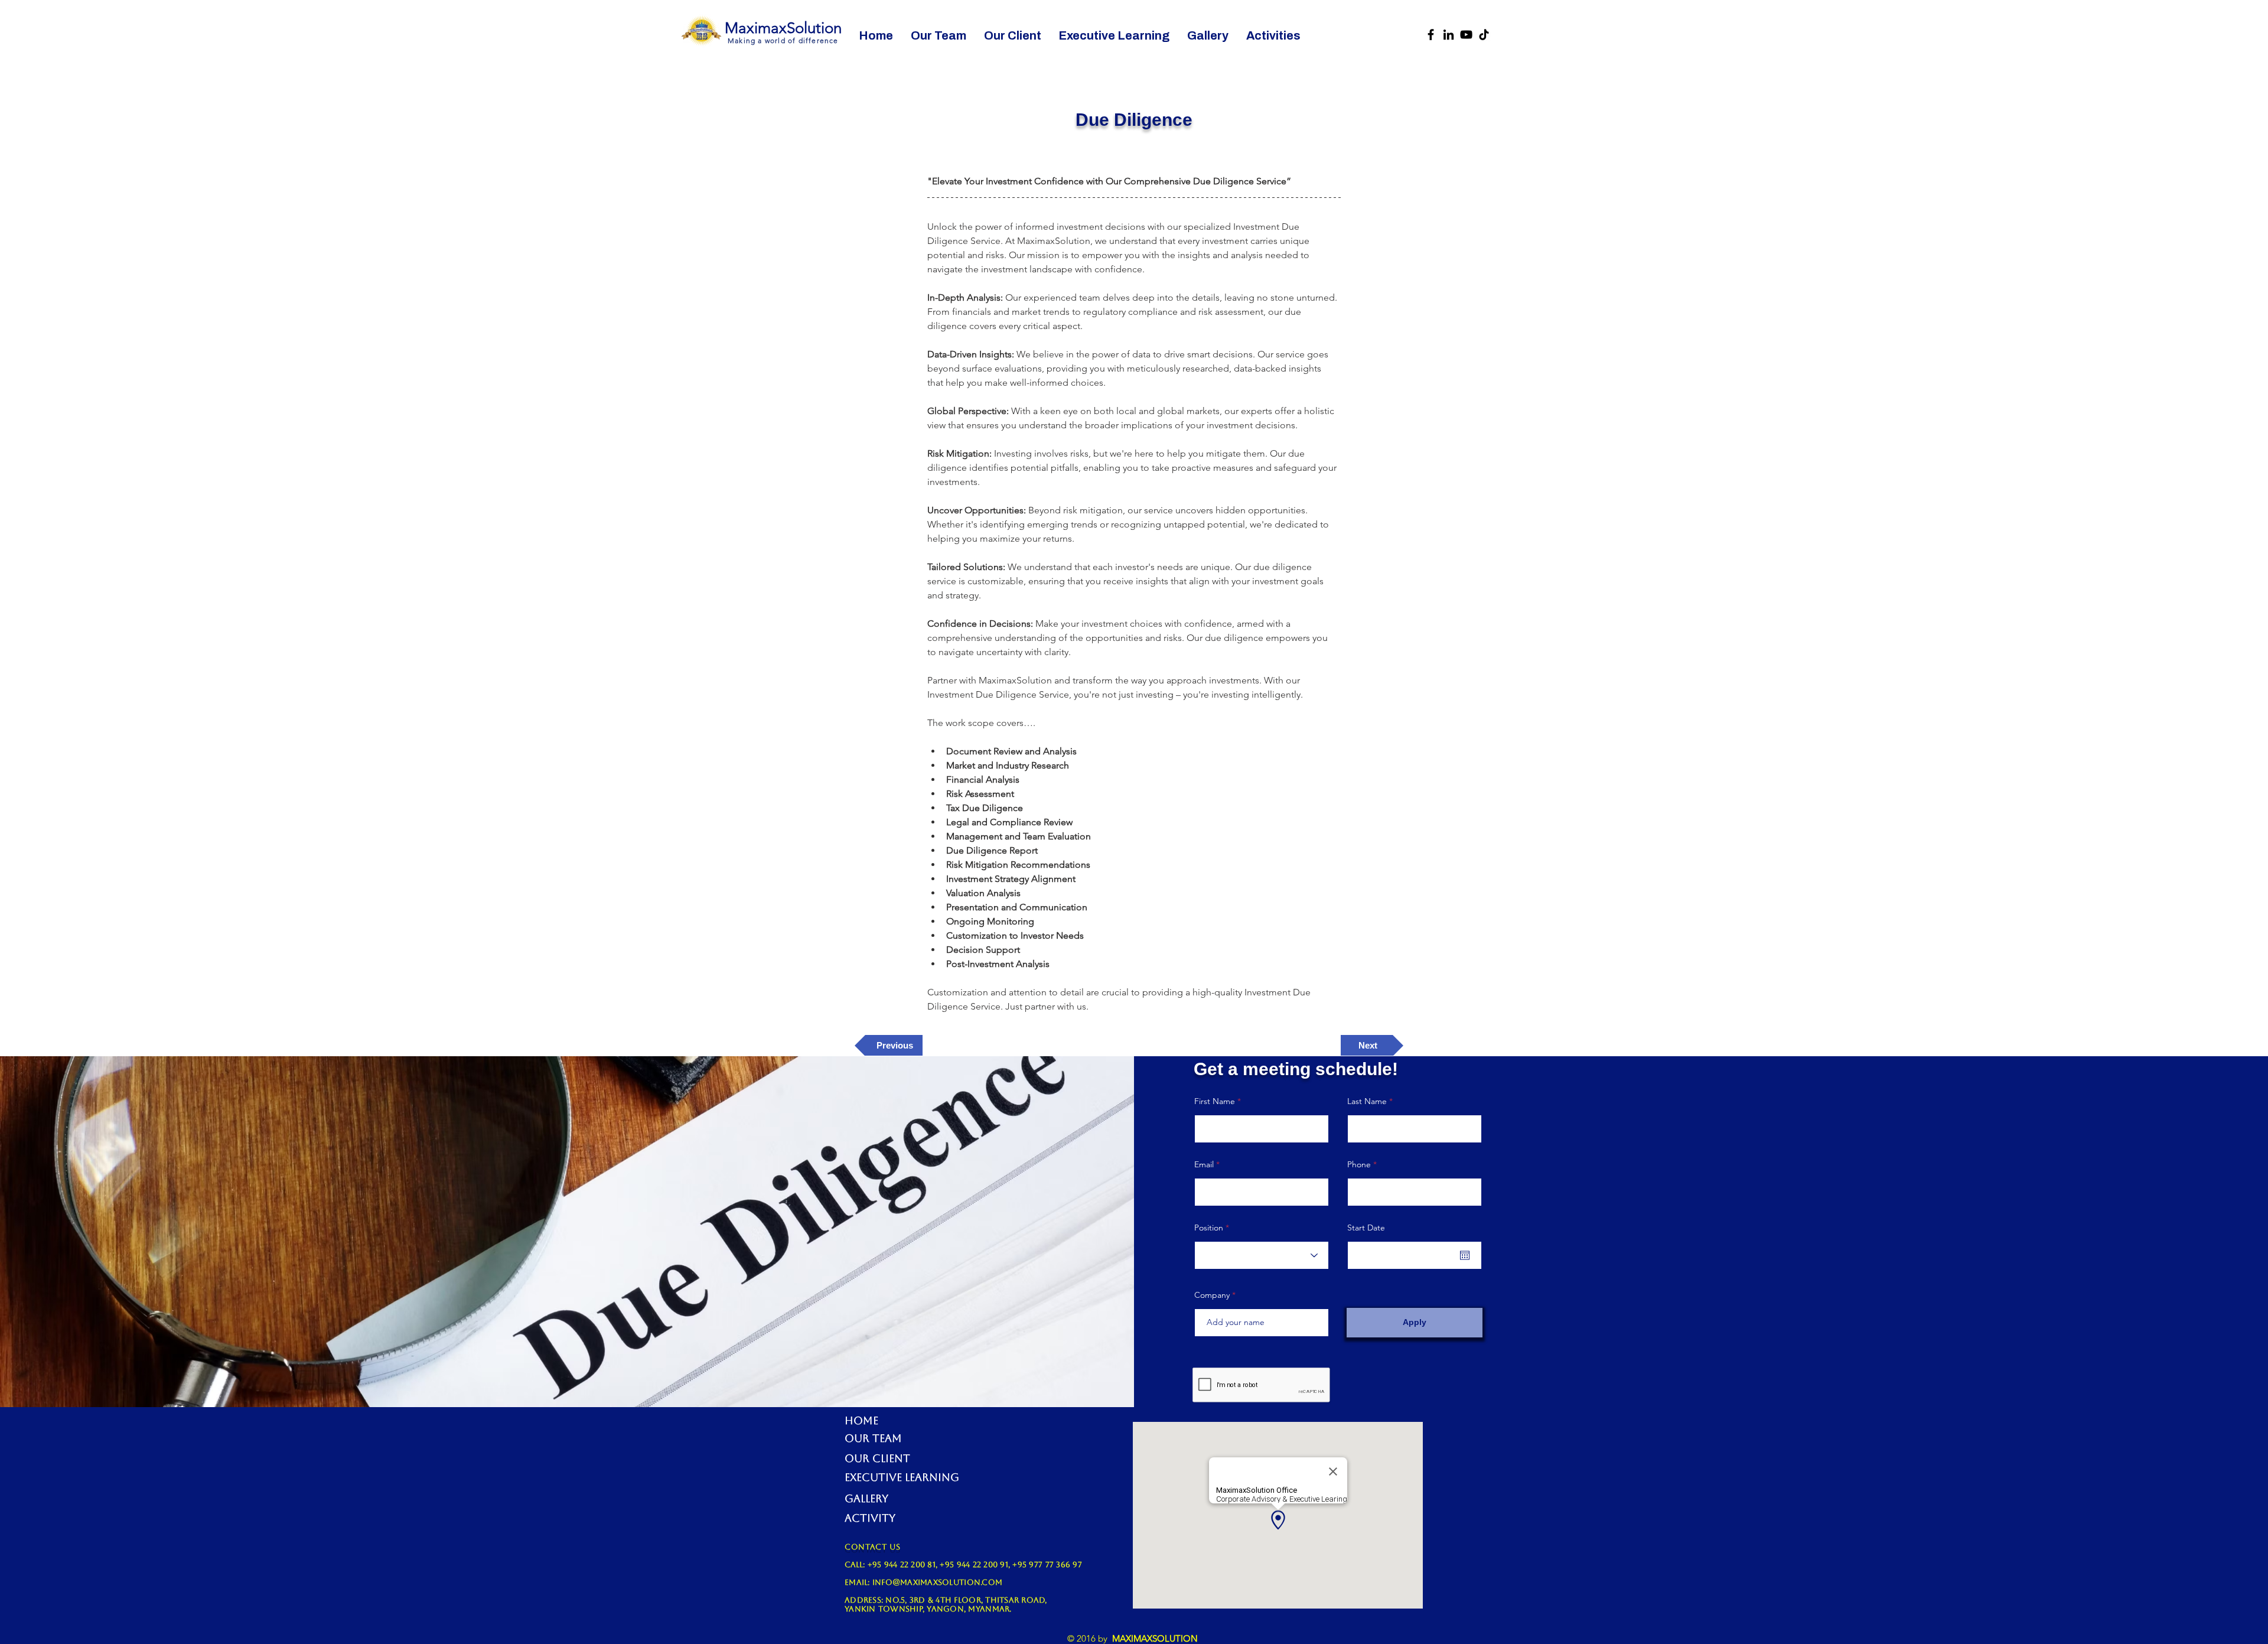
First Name (1215, 1101)
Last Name (1367, 1101)
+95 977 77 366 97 (1047, 1565)
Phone (1359, 1164)
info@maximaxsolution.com (937, 1582)
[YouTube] (1466, 35)
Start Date (1366, 1228)
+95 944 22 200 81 (902, 1565)
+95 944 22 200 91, (976, 1565)
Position (1209, 1228)
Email (1204, 1164)
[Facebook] (1431, 35)
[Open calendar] (1465, 1255)
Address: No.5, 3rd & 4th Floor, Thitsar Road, (946, 1600)
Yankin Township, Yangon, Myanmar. (928, 1609)
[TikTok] (1484, 35)
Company (1212, 1295)
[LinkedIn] (1449, 35)
